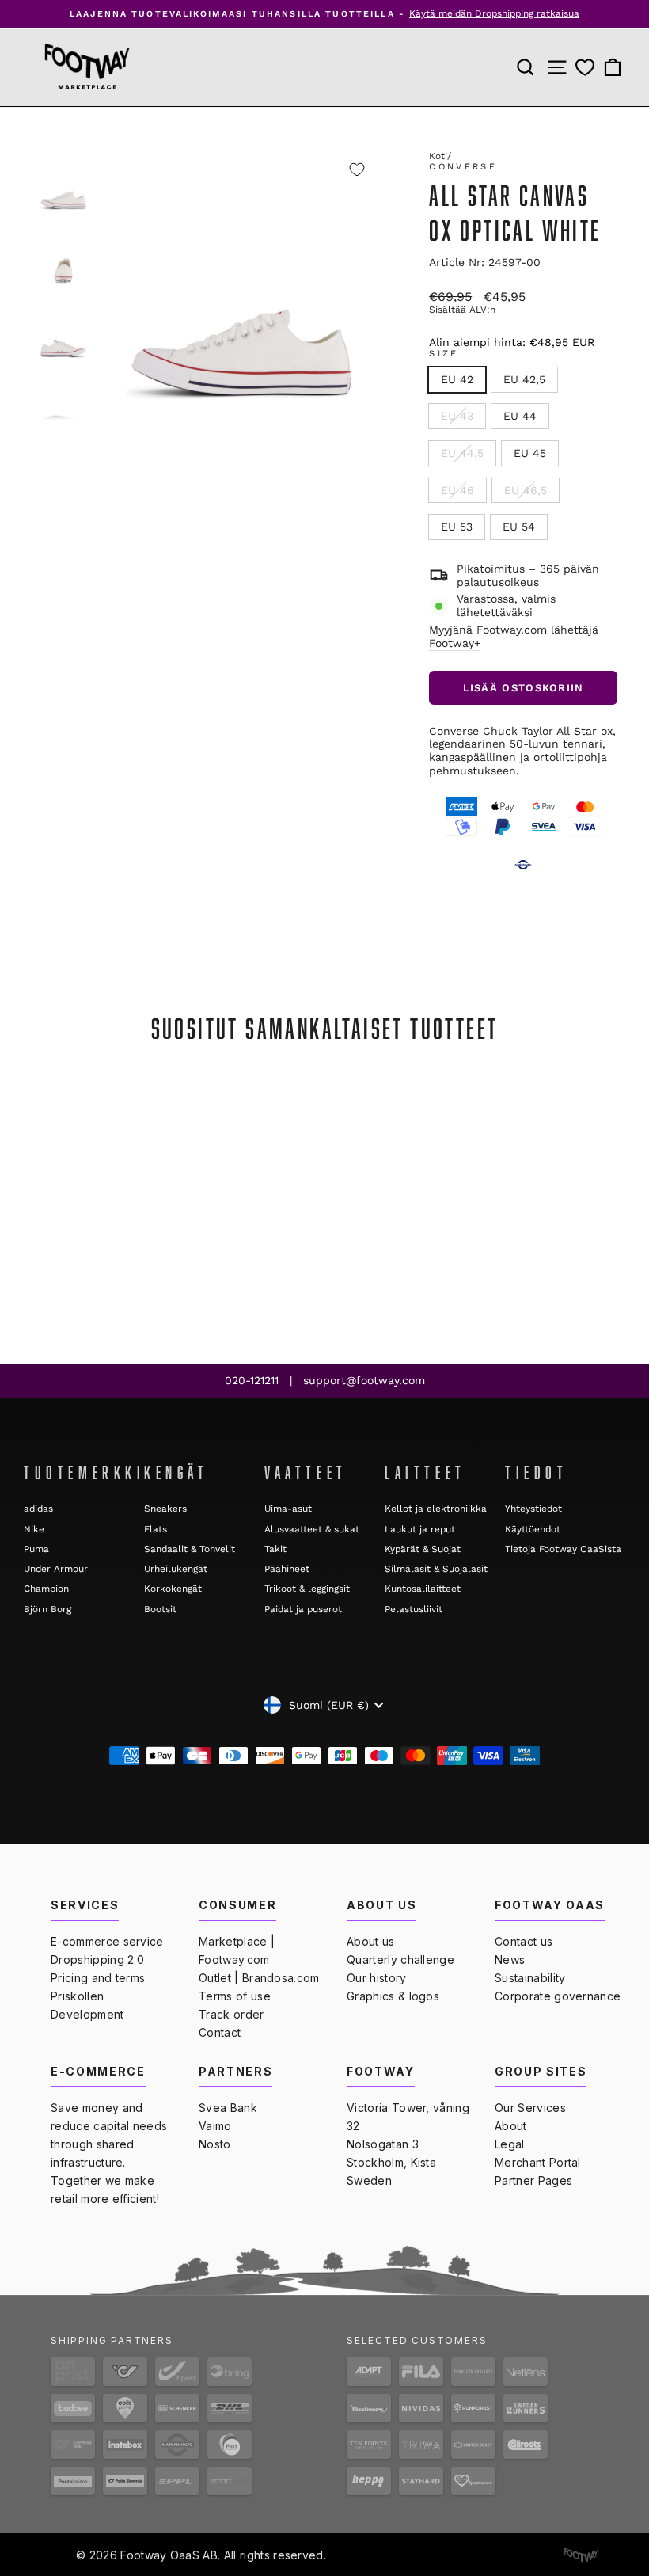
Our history (377, 1978)
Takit (275, 1549)
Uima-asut (288, 1509)
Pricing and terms (98, 1978)
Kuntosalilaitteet (423, 1589)
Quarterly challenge (400, 1960)
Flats (156, 1529)
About (511, 2126)
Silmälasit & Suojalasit (436, 1569)
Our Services (530, 2108)
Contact (220, 2032)
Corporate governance (558, 1996)
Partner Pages (533, 2180)
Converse (463, 167)
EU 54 (519, 527)
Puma (36, 1549)
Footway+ (455, 643)
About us (371, 1941)
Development (87, 2014)
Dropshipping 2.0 (97, 1960)
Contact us (524, 1941)
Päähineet (287, 1569)
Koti (438, 156)
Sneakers (165, 1509)
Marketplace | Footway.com (237, 1950)
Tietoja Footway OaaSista (563, 1549)
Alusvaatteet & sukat (312, 1529)
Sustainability (530, 1978)
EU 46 (457, 490)
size (444, 354)
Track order (232, 2014)
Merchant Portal (538, 2162)
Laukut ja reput (420, 1529)
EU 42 (457, 379)
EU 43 (457, 416)
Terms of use (235, 1996)
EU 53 (457, 527)
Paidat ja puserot (303, 1609)
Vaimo (215, 2126)
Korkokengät (173, 1589)
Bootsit (160, 1609)
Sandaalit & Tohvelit (190, 1549)
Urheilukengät (176, 1569)
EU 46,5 (526, 490)
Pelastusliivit (414, 1609)
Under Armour (56, 1569)
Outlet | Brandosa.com (259, 1978)
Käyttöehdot (533, 1529)
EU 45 (530, 453)
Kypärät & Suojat (423, 1549)
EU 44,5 (462, 453)
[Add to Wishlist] (357, 169)
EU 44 (520, 416)
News (510, 1960)
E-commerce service (107, 1941)
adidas (38, 1509)
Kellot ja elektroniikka (436, 1509)
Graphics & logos (393, 1996)
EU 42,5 (524, 379)
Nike (34, 1529)
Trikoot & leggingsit (307, 1589)
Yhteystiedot (533, 1509)
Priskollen (77, 1996)
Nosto (215, 2144)
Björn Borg (47, 1609)
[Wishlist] (585, 67)
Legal (510, 2144)
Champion (46, 1589)
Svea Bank (228, 2108)
